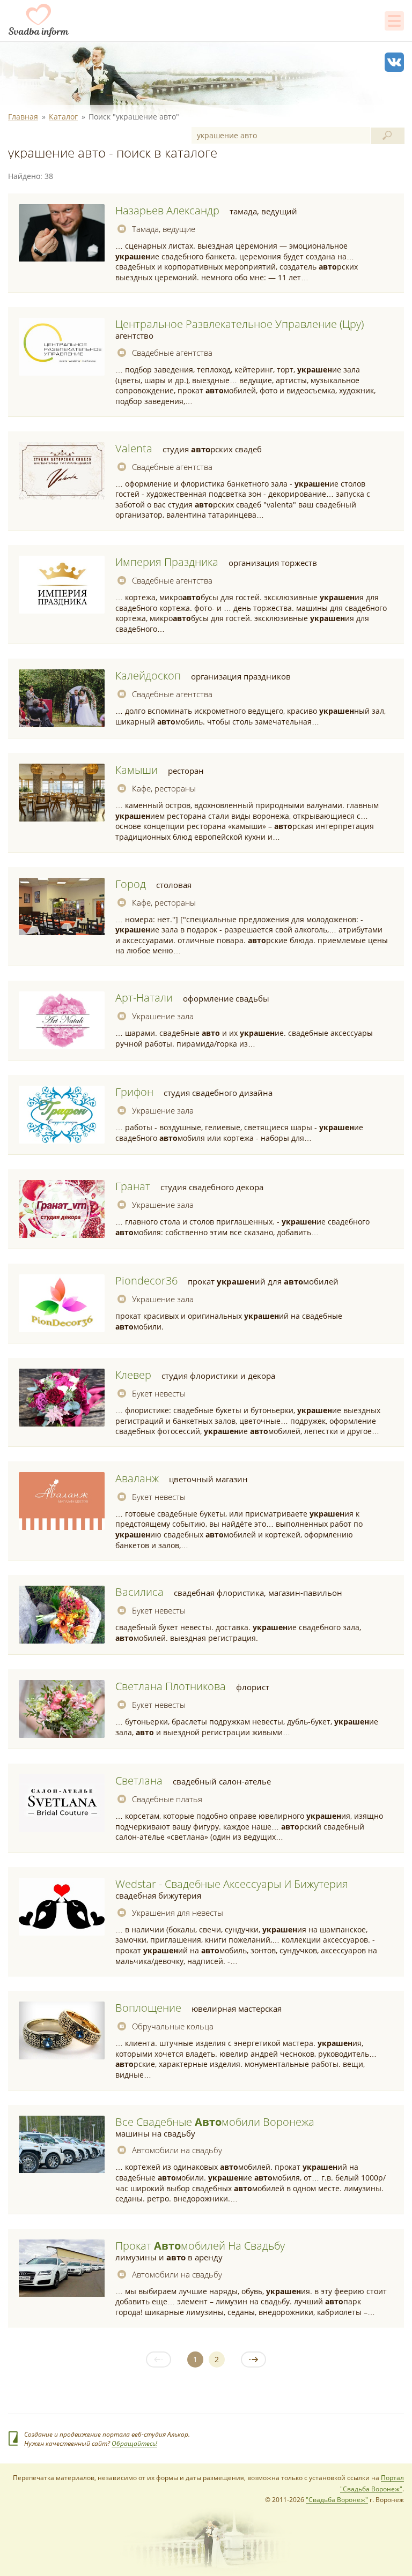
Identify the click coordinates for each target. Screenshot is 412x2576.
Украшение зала (163, 1016)
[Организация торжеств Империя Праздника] (62, 585)
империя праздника (167, 562)
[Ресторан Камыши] (62, 793)
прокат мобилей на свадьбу (200, 2246)
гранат (133, 1186)
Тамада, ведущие (164, 229)
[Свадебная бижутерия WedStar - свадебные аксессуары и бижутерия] (62, 1907)
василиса (139, 1592)
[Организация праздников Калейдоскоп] (62, 698)
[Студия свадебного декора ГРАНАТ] (62, 1209)
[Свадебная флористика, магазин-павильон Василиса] (62, 1615)
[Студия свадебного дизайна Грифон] (62, 1115)
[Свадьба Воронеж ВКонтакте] (394, 62)
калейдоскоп (148, 675)
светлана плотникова (171, 1686)
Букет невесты (159, 1393)
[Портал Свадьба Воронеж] (39, 20)
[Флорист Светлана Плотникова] (62, 1709)
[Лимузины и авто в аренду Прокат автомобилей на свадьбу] (62, 2268)
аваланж (137, 1478)
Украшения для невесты (178, 1913)
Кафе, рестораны (164, 788)
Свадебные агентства (172, 353)
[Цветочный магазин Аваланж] (62, 1501)
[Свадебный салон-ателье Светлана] (62, 1803)
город (131, 884)
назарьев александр (167, 210)
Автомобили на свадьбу (177, 2150)
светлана (139, 1780)
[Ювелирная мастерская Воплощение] (62, 2030)
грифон (134, 1092)
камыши (137, 770)
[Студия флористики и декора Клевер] (62, 1398)
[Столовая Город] (62, 907)
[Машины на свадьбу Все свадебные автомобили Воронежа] (62, 2145)
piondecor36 (146, 1280)
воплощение (148, 2008)
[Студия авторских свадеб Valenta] (62, 471)
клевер (133, 1375)
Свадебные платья (167, 1799)
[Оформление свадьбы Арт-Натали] (62, 1020)
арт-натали (144, 998)
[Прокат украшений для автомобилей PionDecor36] (62, 1303)
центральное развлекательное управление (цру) (240, 324)
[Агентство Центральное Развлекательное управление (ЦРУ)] (62, 347)
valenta (134, 448)
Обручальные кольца (173, 2026)
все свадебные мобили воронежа (215, 2122)
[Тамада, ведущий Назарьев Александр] (62, 233)
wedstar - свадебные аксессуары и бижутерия (232, 1884)
